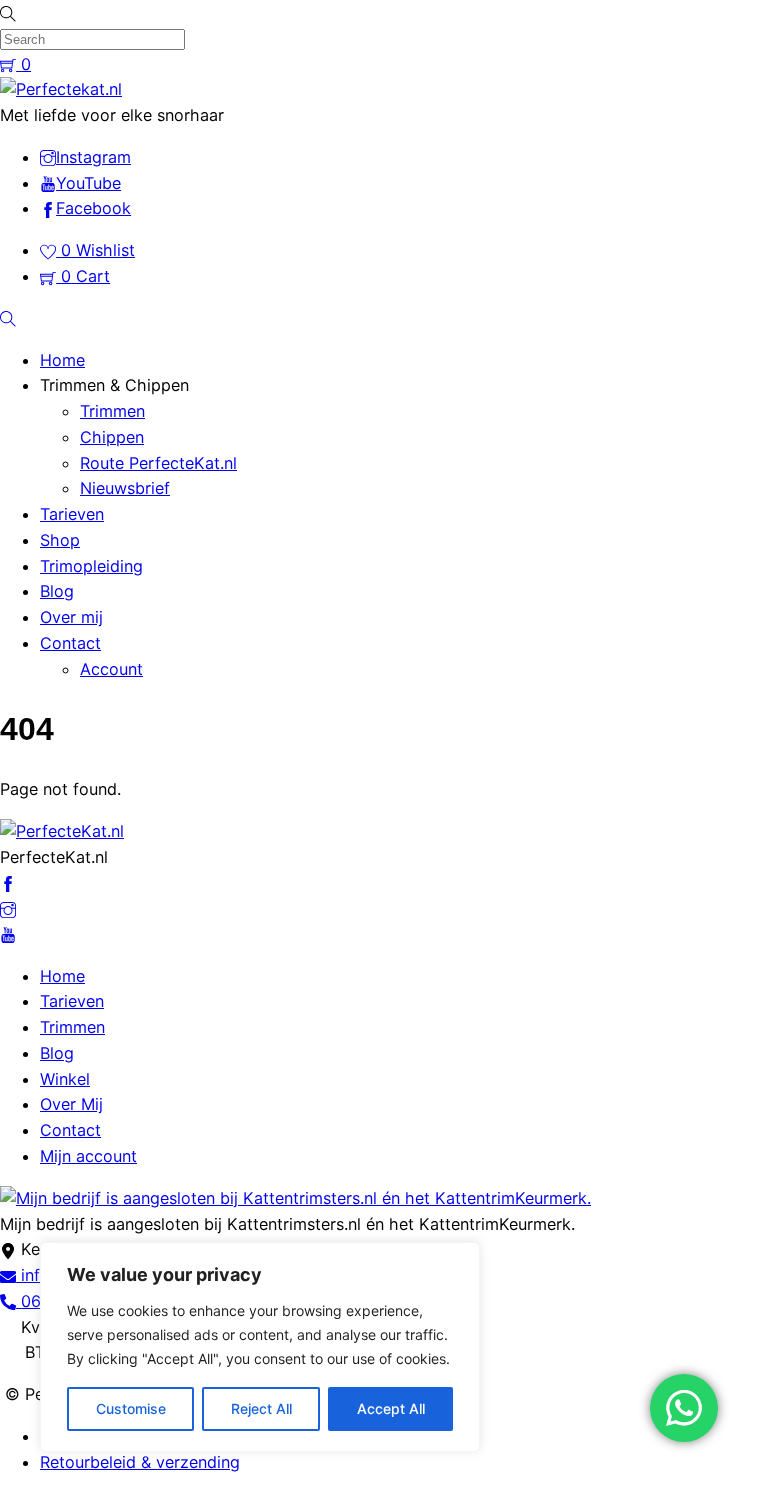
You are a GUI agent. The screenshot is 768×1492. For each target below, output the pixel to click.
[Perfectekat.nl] (61, 89)
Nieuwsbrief (125, 488)
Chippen (112, 437)
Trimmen (112, 411)
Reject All (261, 1408)
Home (62, 360)
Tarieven (72, 514)
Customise (131, 1408)
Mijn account (88, 1156)
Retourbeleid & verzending (140, 1462)
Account (111, 669)
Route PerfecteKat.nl (158, 463)
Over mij (71, 617)
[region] (260, 1347)
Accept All (391, 1408)
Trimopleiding (91, 566)
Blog (57, 591)
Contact (70, 643)
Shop (60, 540)
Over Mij (71, 1104)
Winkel (65, 1079)
